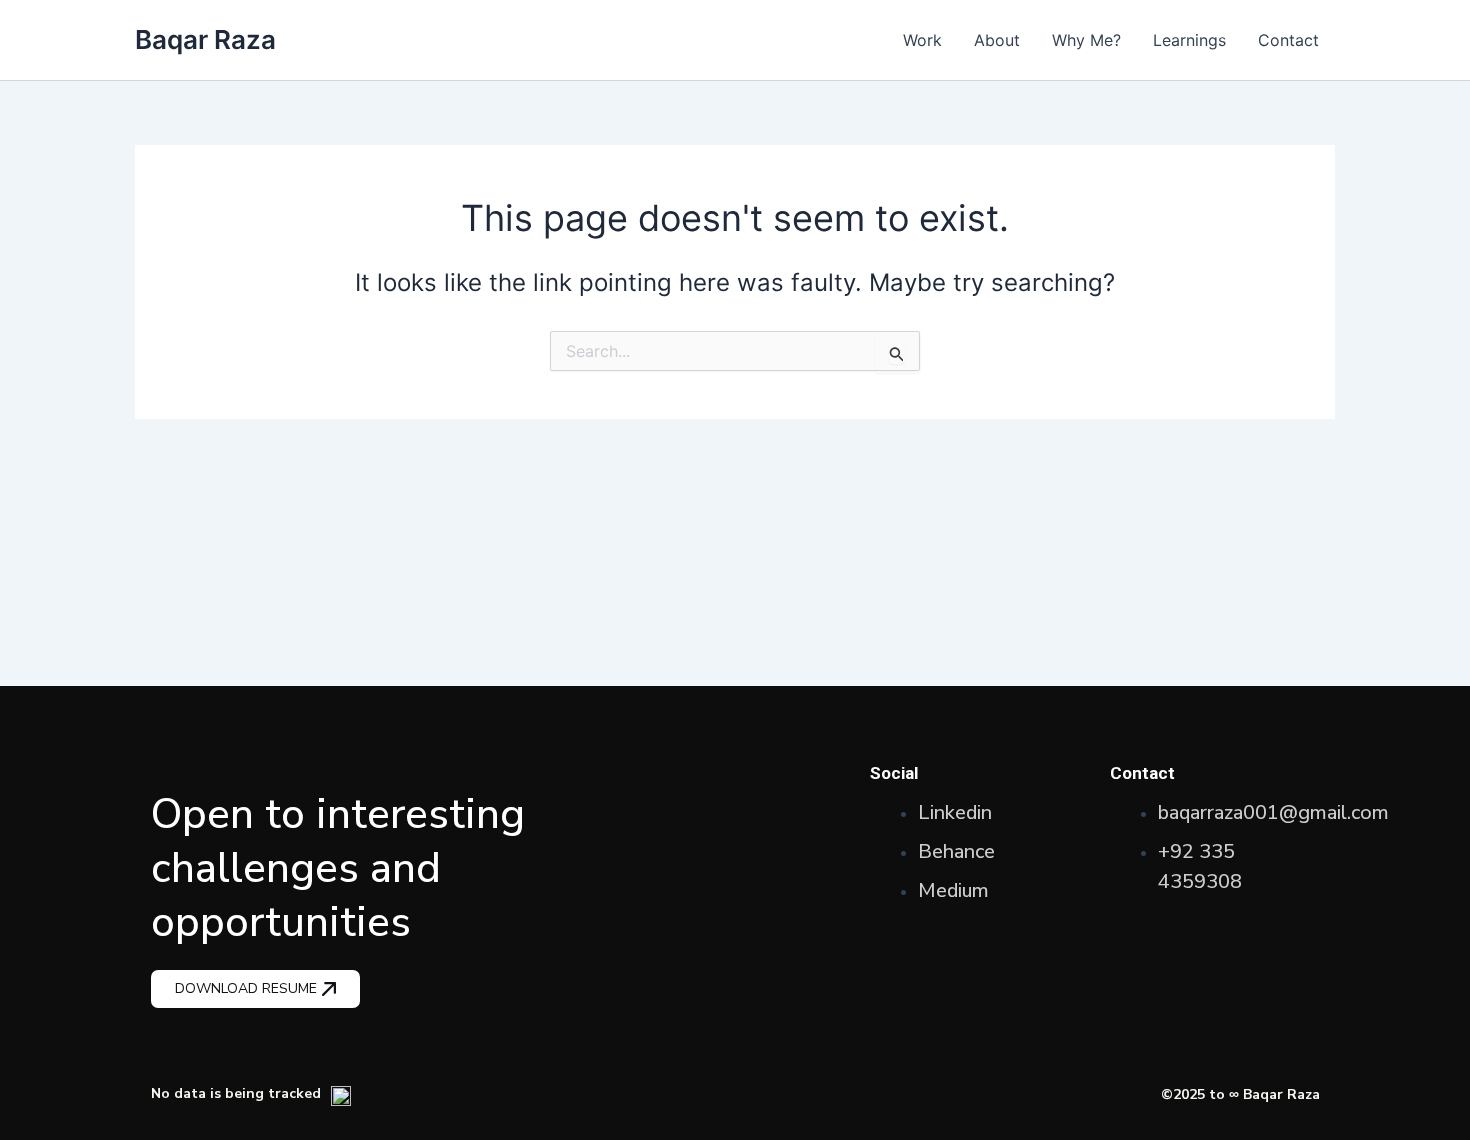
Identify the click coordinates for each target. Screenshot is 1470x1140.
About (997, 40)
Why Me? (1086, 40)
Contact (1288, 40)
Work (922, 40)
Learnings (1189, 40)
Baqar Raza (205, 39)
